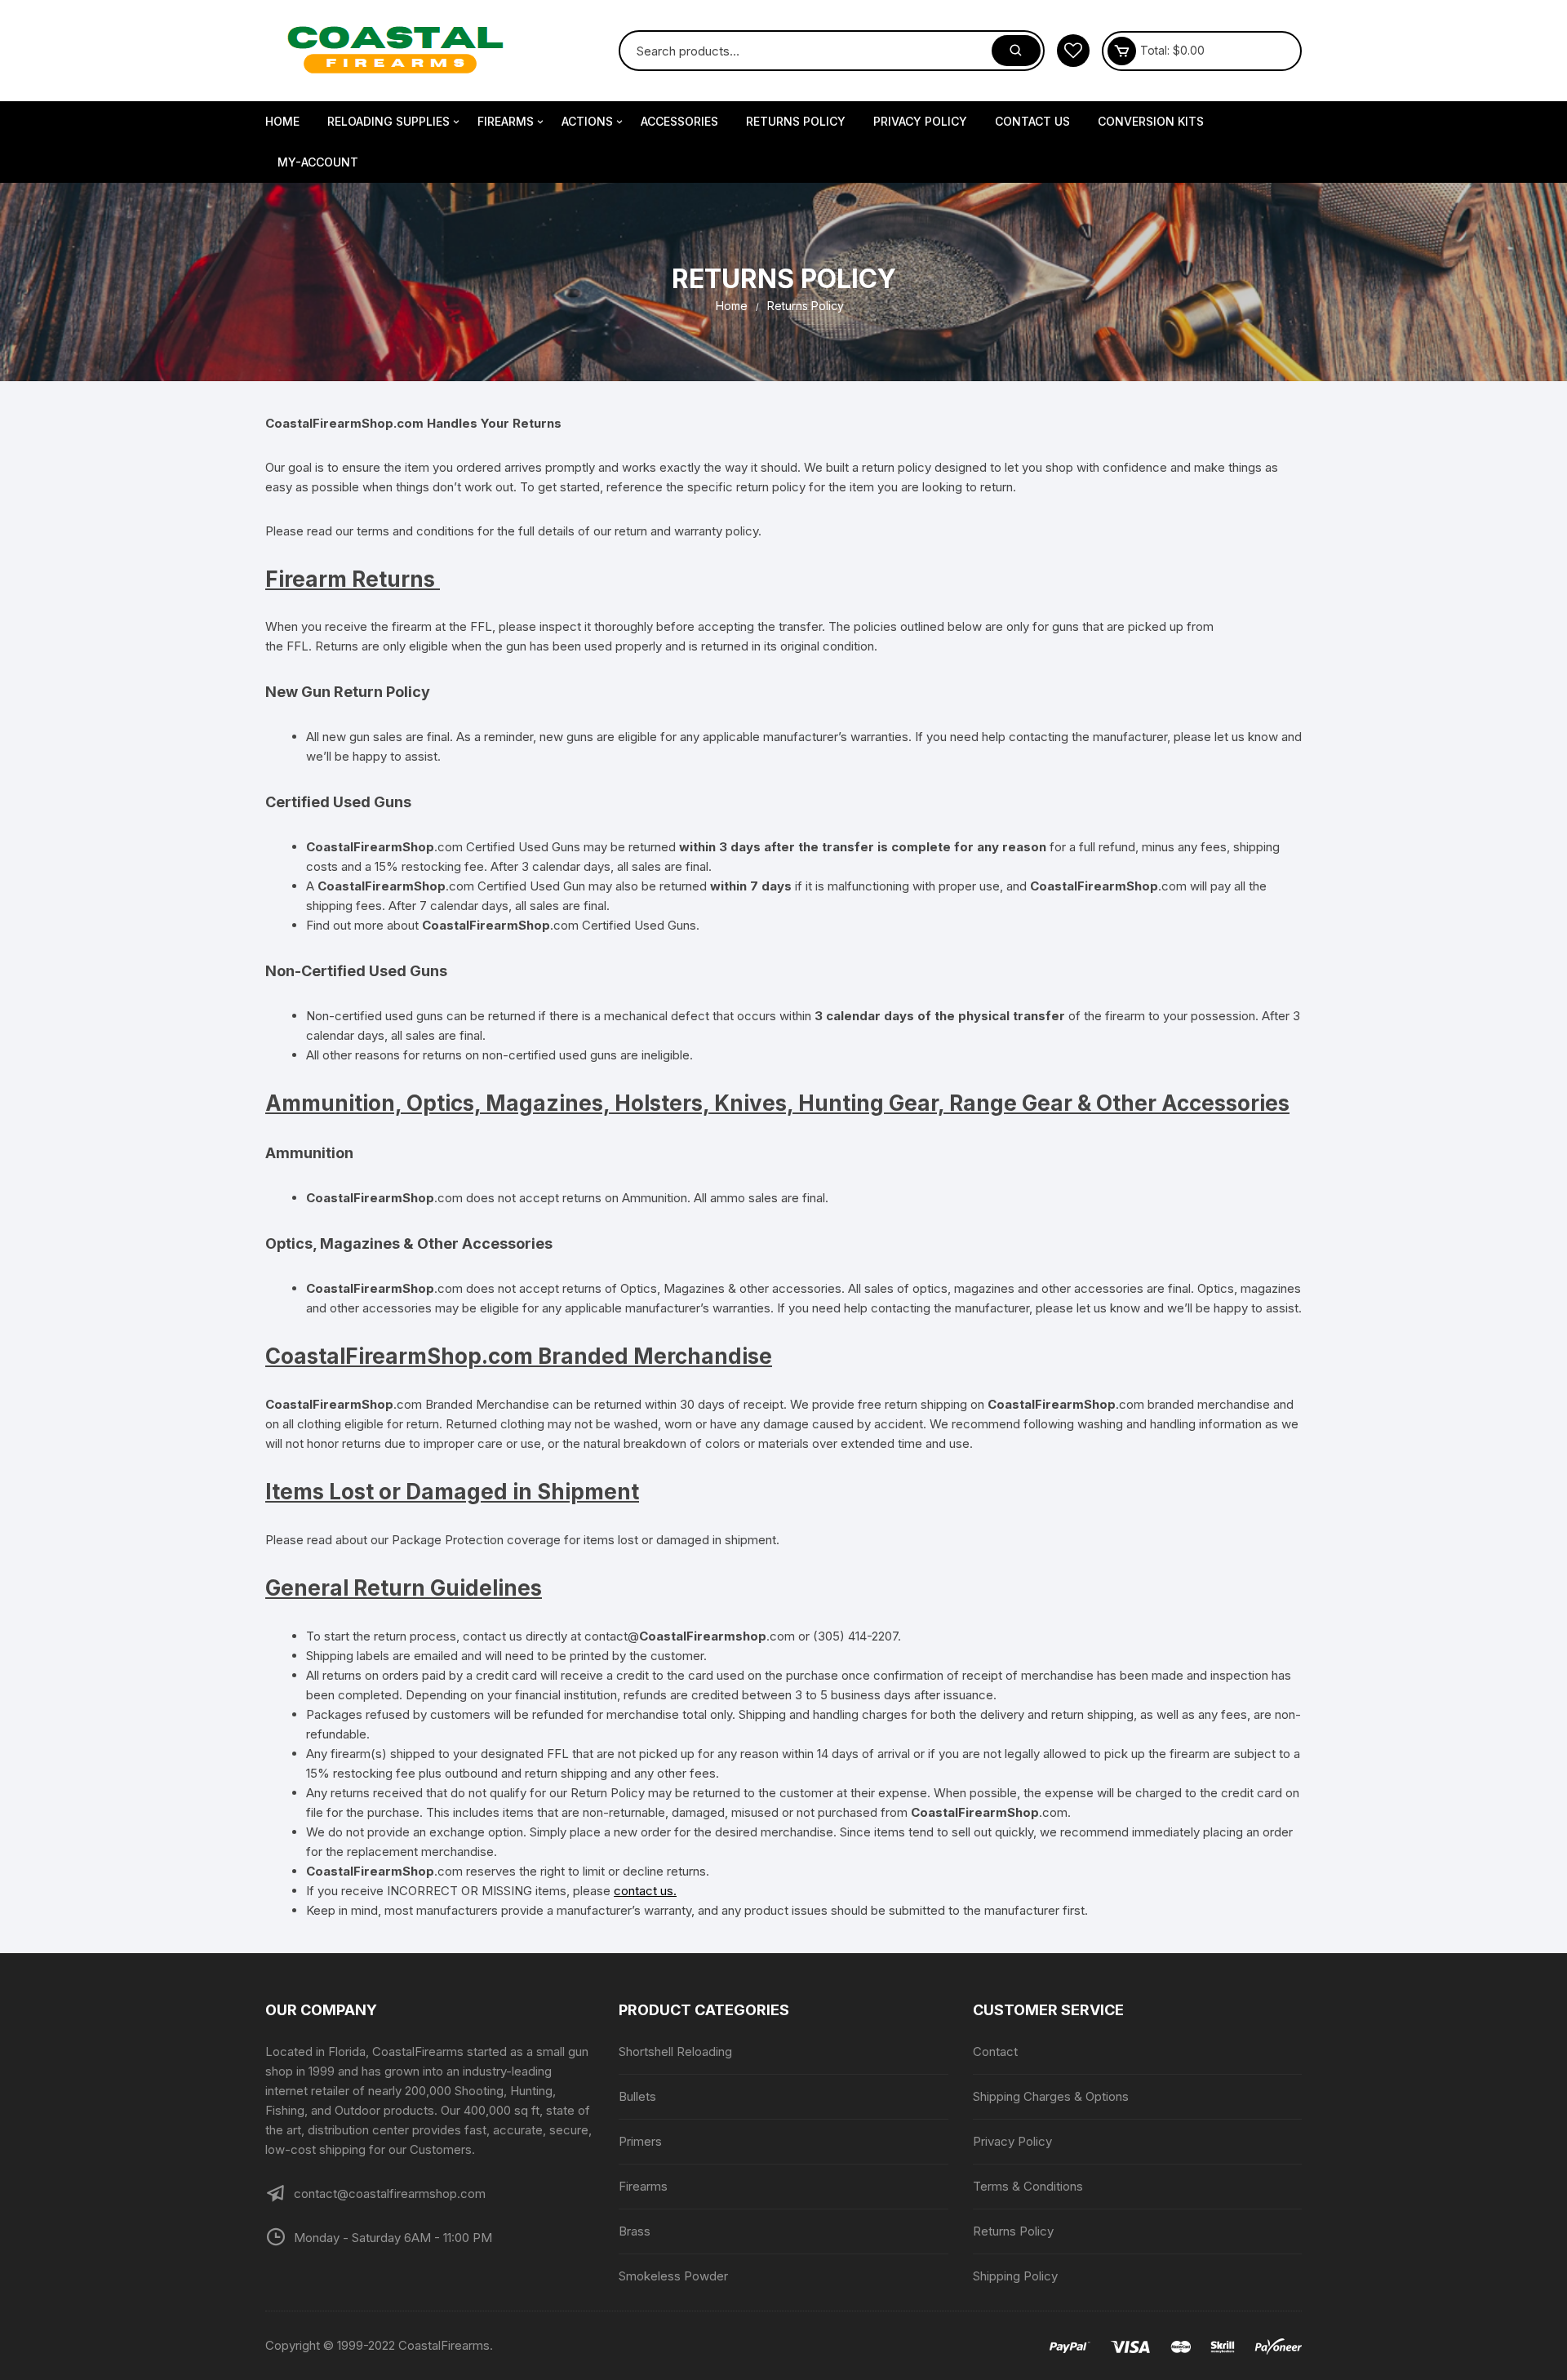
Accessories (679, 121)
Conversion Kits (1151, 121)
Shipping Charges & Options (1051, 2096)
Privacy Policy (920, 121)
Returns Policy (796, 121)
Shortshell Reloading (675, 2051)
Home (282, 121)
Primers (640, 2141)
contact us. (645, 1891)
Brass (635, 2231)
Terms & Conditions (1028, 2186)
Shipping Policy (1015, 2276)
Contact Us (1032, 121)
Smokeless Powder (673, 2276)
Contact (995, 2051)
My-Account (318, 162)
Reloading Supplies (388, 121)
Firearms (506, 121)
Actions (587, 121)
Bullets (637, 2096)
